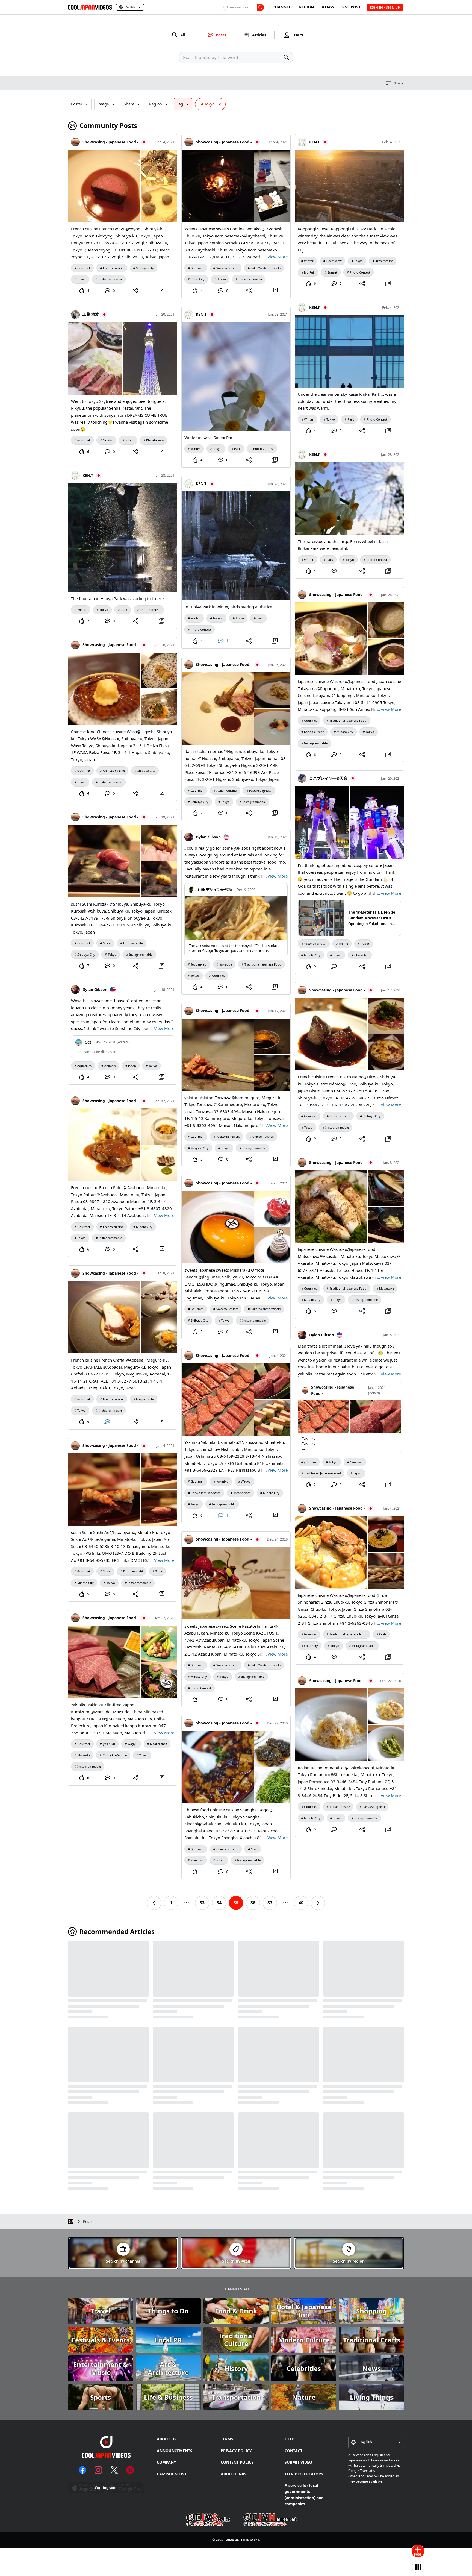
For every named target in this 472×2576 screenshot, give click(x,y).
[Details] (161, 291)
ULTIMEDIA (244, 2540)
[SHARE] (136, 291)
